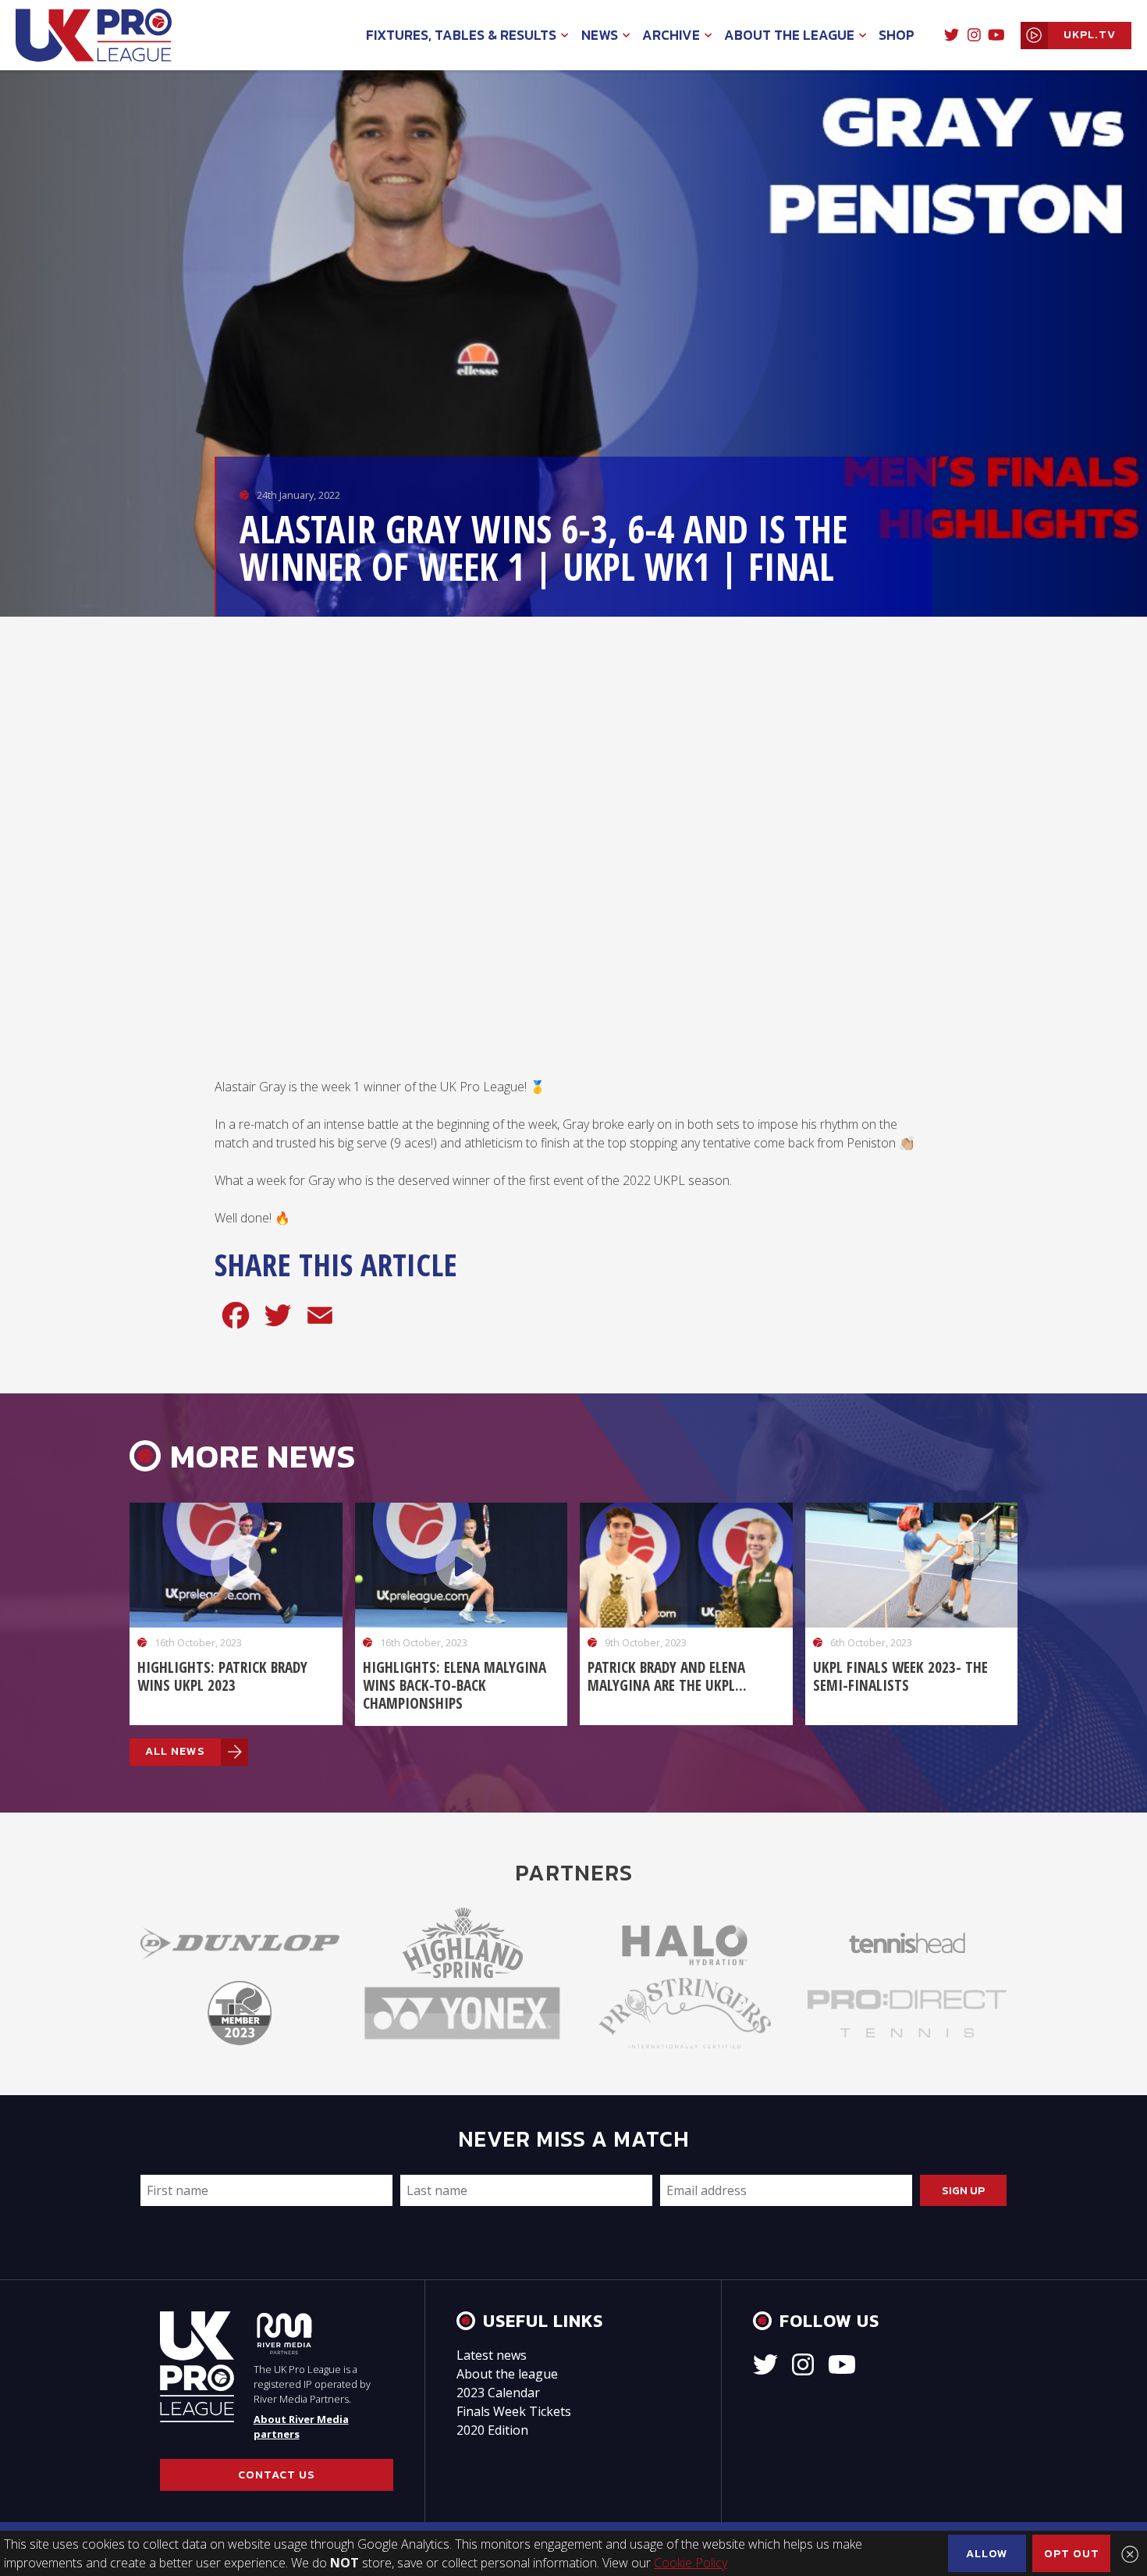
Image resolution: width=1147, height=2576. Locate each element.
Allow (987, 2553)
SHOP (897, 35)
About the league (507, 2374)
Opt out (1072, 2553)
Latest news (492, 2355)
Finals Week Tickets (514, 2411)
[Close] (1130, 2554)
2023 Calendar (498, 2393)
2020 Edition (492, 2430)
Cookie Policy (691, 2563)
